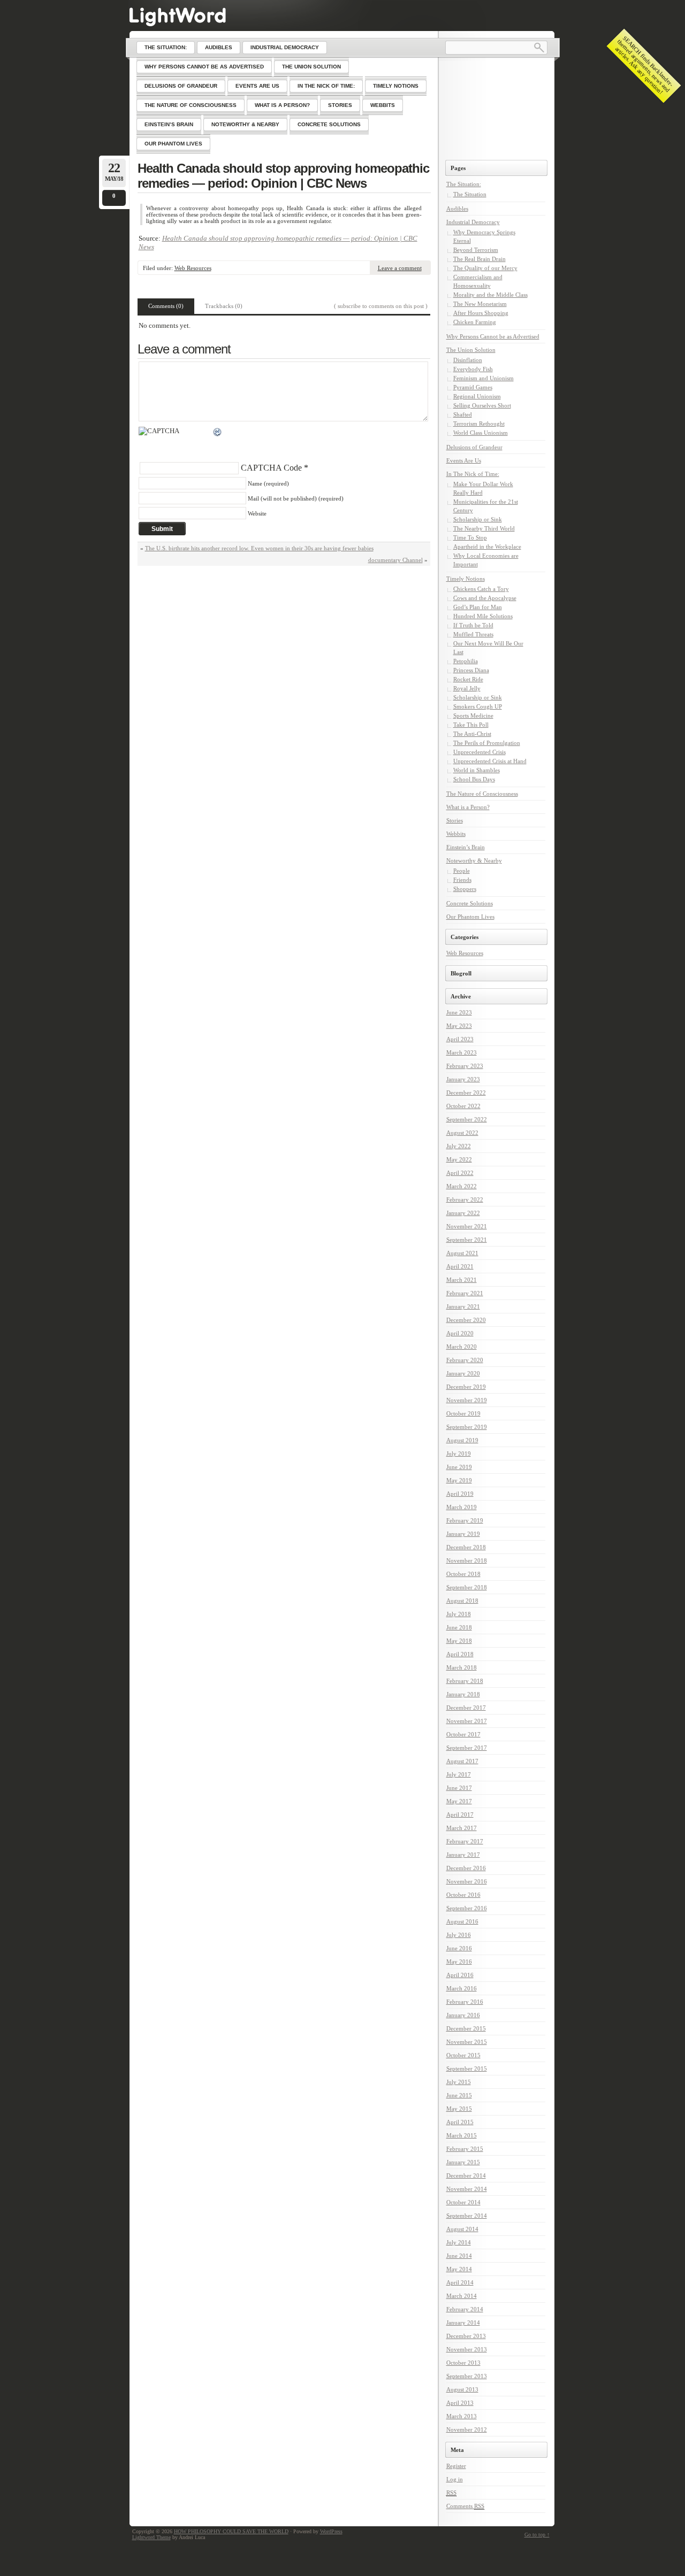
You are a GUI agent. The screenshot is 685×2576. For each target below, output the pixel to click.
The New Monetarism (480, 304)
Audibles (457, 209)
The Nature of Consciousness (482, 794)
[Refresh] (218, 433)
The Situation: (464, 184)
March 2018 (462, 1667)
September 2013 (467, 2376)
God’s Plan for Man (478, 607)
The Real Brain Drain (479, 259)
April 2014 (460, 2282)
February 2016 (465, 2002)
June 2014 (459, 2256)
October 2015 (463, 2055)
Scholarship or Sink (478, 519)
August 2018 (462, 1601)
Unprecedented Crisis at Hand (490, 761)
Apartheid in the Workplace (487, 547)
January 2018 (463, 1694)
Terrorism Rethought (479, 424)
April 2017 (460, 1814)
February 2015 (465, 2149)
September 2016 (467, 1908)
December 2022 (466, 1093)
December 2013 (466, 2336)
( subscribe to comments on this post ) (381, 306)
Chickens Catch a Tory (481, 589)
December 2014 (466, 2175)
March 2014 (462, 2296)
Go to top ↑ (537, 2535)
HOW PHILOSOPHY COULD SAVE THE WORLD (231, 2531)
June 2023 (459, 1012)
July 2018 (459, 1614)
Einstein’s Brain (466, 847)
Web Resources (193, 268)
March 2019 (462, 1507)
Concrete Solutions (470, 903)
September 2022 (467, 1119)
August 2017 (462, 1761)
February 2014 (465, 2309)
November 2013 (467, 2349)
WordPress (331, 2531)
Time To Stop (470, 537)
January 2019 (463, 1534)
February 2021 (465, 1293)
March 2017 (462, 1828)
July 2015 (459, 2082)
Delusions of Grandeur (474, 447)
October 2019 (463, 1413)
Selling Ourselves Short (482, 405)
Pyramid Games (473, 387)
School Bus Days (474, 779)
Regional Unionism (477, 396)
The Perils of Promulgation (487, 743)
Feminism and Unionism (484, 378)
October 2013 (463, 2363)
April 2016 (460, 1975)
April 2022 (460, 1173)
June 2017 (459, 1788)
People (462, 871)
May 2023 (459, 1026)
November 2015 (467, 2042)
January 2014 (463, 2323)
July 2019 (459, 1454)
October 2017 (463, 1734)
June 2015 (459, 2095)
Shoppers (465, 889)
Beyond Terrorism (476, 250)
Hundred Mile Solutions (483, 616)
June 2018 (459, 1627)
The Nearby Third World (484, 528)
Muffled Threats (473, 634)
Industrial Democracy (473, 222)
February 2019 (465, 1520)
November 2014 (467, 2189)
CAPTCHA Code (271, 468)
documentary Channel (395, 560)
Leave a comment (400, 268)
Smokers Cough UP (478, 706)
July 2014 (459, 2242)
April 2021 (460, 1266)
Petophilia (466, 661)
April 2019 (460, 1494)
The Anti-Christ (472, 734)
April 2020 (460, 1333)
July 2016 (459, 1935)
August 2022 (462, 1133)
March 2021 (462, 1280)
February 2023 (465, 1066)
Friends (462, 880)
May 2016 (459, 1962)
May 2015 (459, 2109)
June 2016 (459, 1948)
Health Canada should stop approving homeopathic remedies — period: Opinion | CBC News (283, 176)
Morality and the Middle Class (490, 295)
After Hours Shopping (481, 313)
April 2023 (460, 1039)
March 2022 (462, 1186)
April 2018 (460, 1654)
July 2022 (459, 1146)
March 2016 (462, 1988)
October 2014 (463, 2202)
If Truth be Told (473, 625)
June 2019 (459, 1467)
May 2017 (459, 1801)
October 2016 (463, 1895)
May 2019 (459, 1480)
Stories (455, 820)
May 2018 (459, 1641)
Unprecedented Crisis (479, 752)
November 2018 (467, 1560)
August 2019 (462, 1440)
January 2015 (463, 2162)
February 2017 (465, 1841)
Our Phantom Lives (470, 917)
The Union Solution (471, 350)
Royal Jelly (467, 688)
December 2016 (466, 1868)
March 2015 (462, 2135)
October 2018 (463, 1574)
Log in (455, 2479)
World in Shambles (477, 770)
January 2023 (463, 1079)
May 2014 (459, 2269)
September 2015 (467, 2069)
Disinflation (468, 360)
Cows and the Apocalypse (485, 598)
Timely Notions (466, 579)
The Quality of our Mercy (485, 268)
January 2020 (463, 1373)
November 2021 (467, 1226)
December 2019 (466, 1387)
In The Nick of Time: (473, 474)
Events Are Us (464, 460)
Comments (465, 2506)
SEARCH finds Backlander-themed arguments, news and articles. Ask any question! (644, 65)
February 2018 (465, 1681)
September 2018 (467, 1587)
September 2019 (467, 1427)
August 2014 (462, 2229)
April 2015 (460, 2122)
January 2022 (463, 1213)
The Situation (470, 194)
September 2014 (467, 2216)
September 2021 (467, 1240)
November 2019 (467, 1400)
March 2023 (462, 1052)
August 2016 (462, 1921)
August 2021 (462, 1253)
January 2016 (463, 2015)
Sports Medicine (473, 716)
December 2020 (466, 1320)
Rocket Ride (468, 679)
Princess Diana (471, 670)
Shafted (463, 414)
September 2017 (467, 1748)
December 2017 (466, 1708)
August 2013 (462, 2389)
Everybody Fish (473, 369)
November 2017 (467, 1721)
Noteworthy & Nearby (474, 860)
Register (456, 2466)
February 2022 (465, 1199)
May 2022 (459, 1159)
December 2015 (466, 2028)
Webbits (456, 834)
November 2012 (467, 2429)
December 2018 (466, 1547)
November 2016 (467, 1881)
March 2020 (462, 1347)
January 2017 (463, 1855)
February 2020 (465, 1360)
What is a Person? (468, 807)
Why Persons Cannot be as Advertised (493, 336)
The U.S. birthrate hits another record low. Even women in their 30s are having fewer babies (259, 548)
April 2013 (460, 2403)
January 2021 (463, 1306)
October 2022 (463, 1106)
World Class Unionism (481, 433)
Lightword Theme (151, 2537)
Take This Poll (471, 725)
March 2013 (462, 2416)
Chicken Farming (475, 322)
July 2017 (459, 1774)
